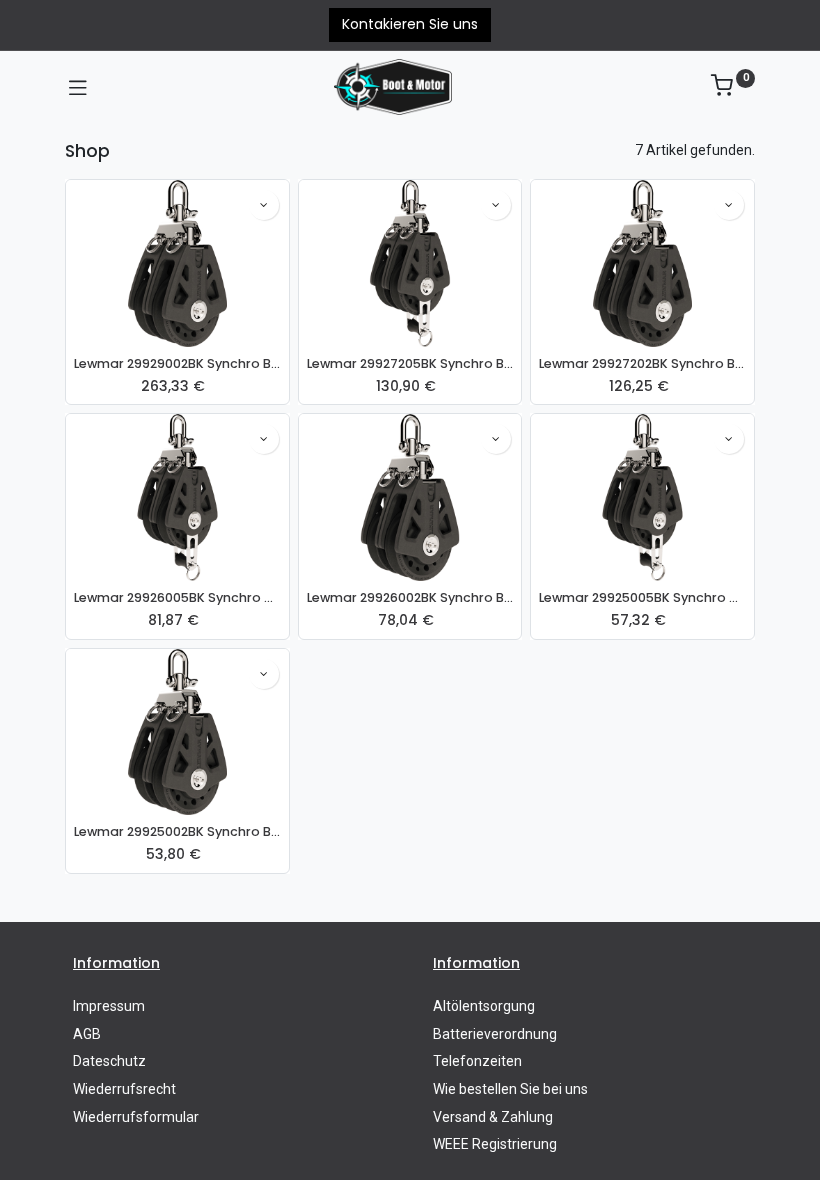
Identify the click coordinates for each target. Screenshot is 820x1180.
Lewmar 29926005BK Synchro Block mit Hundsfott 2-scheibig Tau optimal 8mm (177, 597)
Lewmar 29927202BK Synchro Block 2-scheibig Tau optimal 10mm (642, 363)
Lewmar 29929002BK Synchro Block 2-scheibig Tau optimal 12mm (177, 363)
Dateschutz (109, 1061)
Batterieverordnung (495, 1034)
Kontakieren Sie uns (410, 24)
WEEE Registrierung (495, 1144)
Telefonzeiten (477, 1061)
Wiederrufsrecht (124, 1089)
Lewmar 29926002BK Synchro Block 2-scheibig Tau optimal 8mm (410, 597)
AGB (87, 1034)
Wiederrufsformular (136, 1117)
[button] (264, 205)
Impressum (109, 1006)
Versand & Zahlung (493, 1117)
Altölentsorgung (484, 1006)
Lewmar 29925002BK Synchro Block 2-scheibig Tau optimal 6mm (177, 831)
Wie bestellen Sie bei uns (510, 1089)
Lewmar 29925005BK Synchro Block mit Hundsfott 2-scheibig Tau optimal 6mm (642, 597)
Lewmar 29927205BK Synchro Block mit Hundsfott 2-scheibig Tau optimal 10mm (410, 363)
